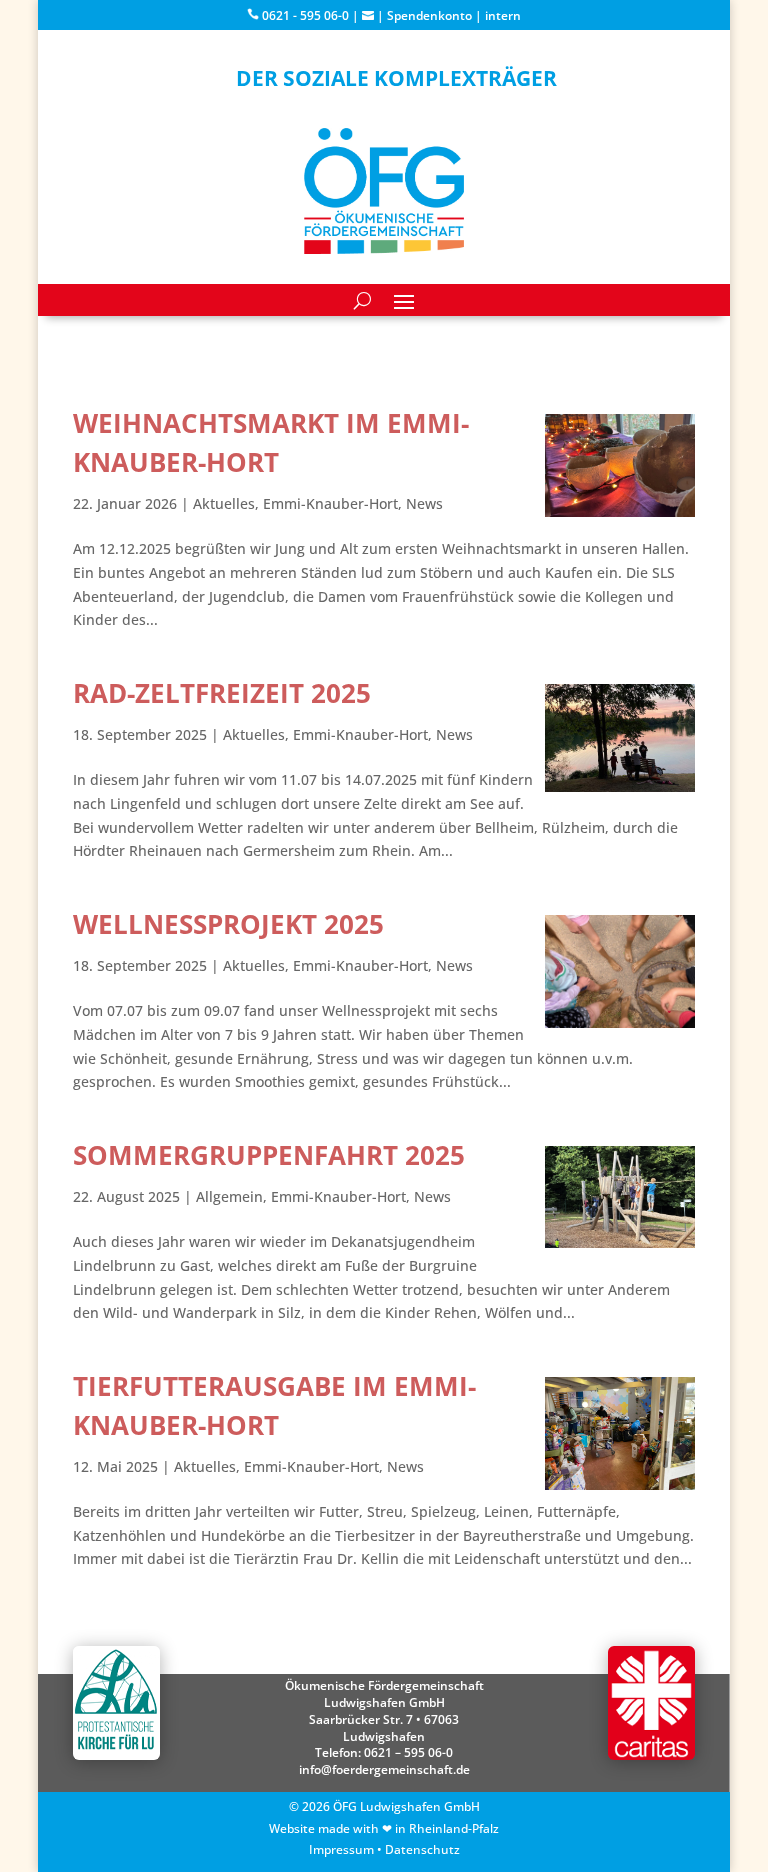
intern (503, 15)
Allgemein (229, 1196)
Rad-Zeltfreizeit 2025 (222, 693)
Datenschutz (422, 1849)
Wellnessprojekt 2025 (228, 924)
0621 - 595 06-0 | (310, 15)
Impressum (341, 1849)
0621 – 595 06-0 (408, 1752)
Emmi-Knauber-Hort (330, 503)
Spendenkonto (429, 15)
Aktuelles (224, 503)
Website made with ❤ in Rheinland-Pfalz (384, 1828)
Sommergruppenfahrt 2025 (269, 1155)
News (424, 503)
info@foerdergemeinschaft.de (384, 1769)
